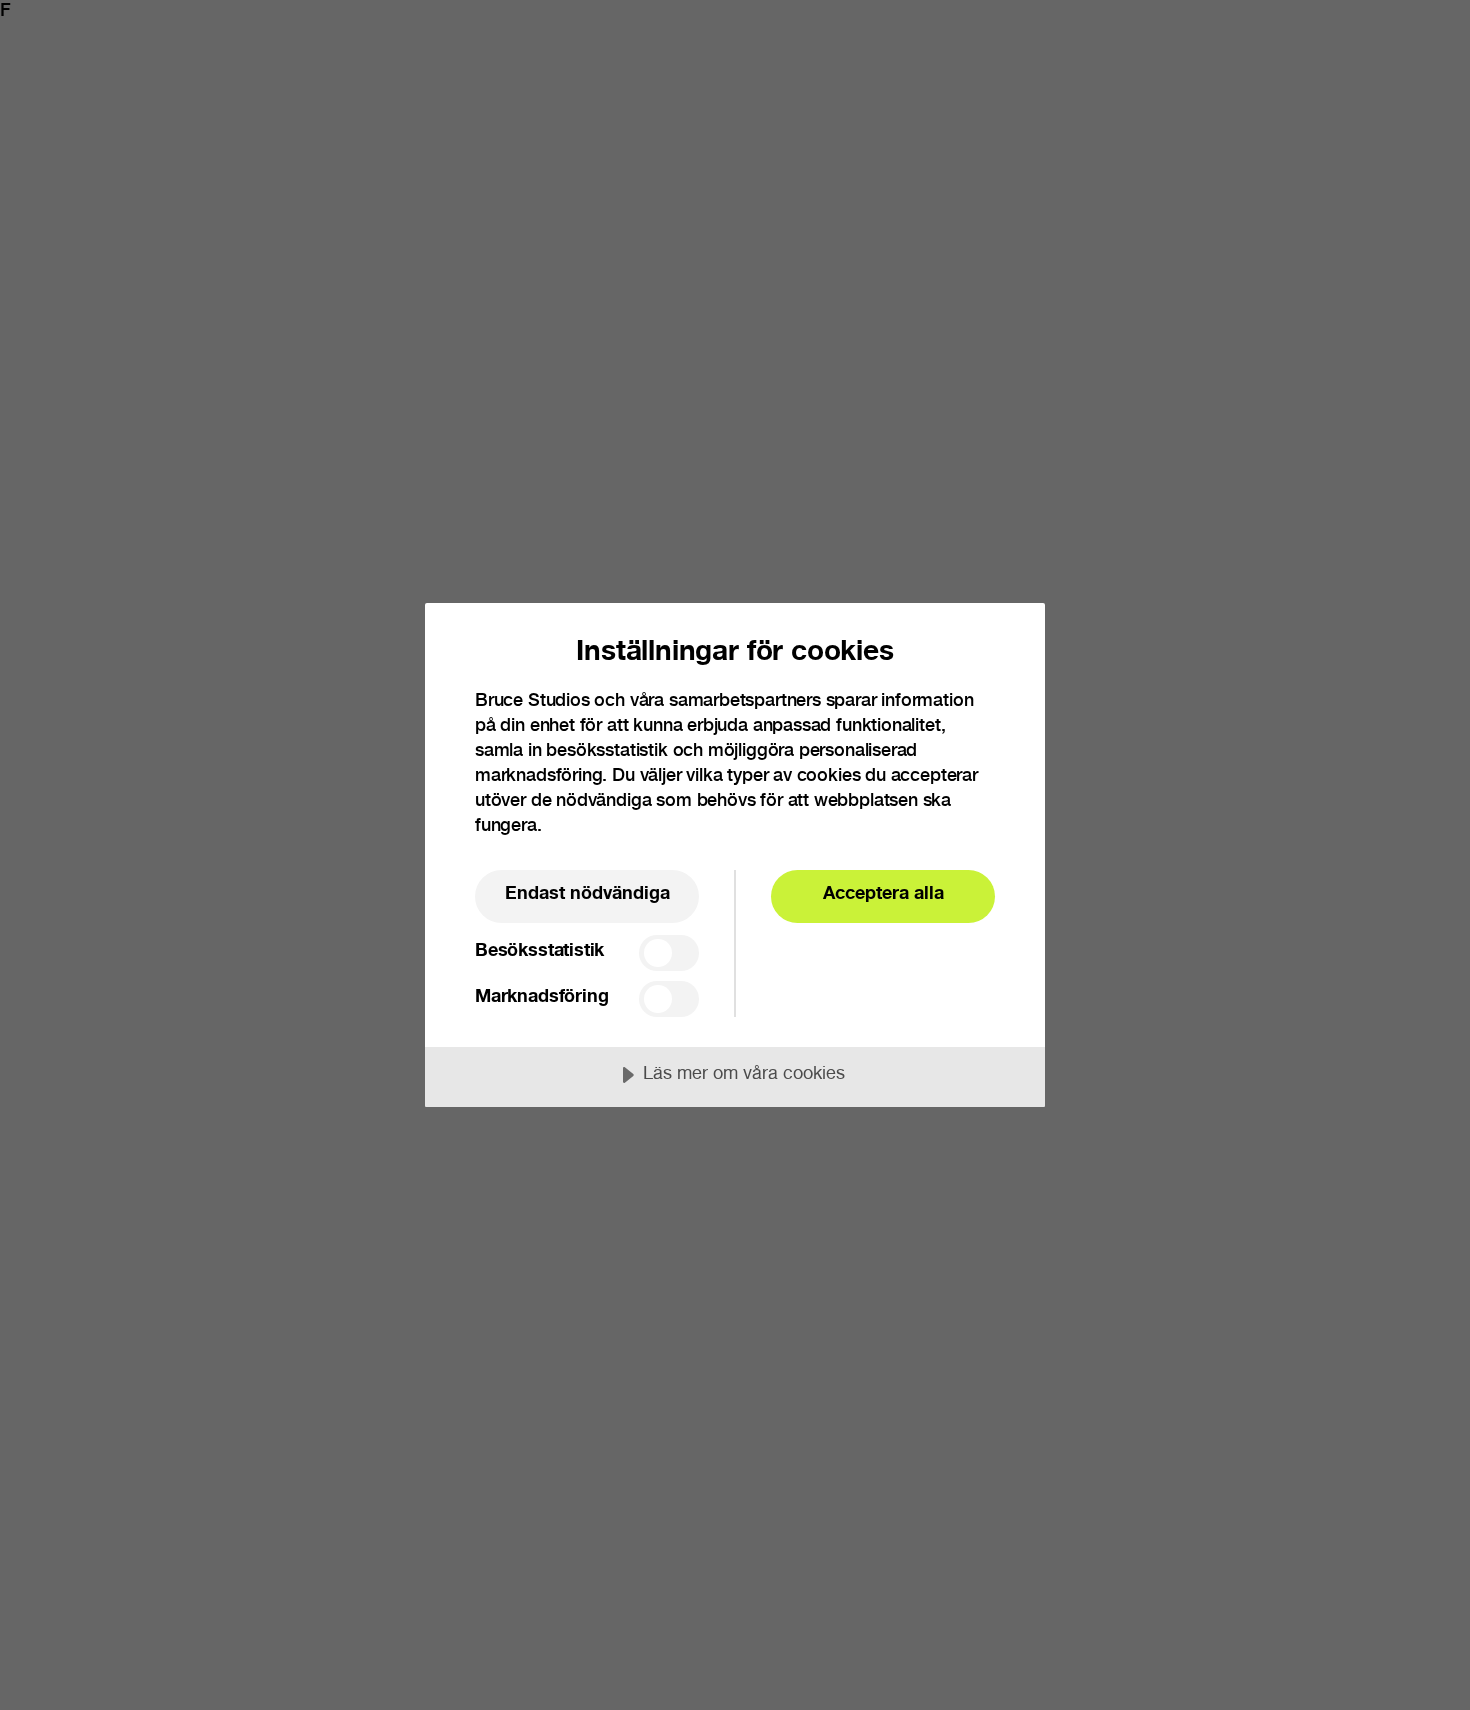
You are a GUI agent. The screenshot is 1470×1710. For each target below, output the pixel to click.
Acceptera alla (883, 895)
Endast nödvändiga (587, 895)
